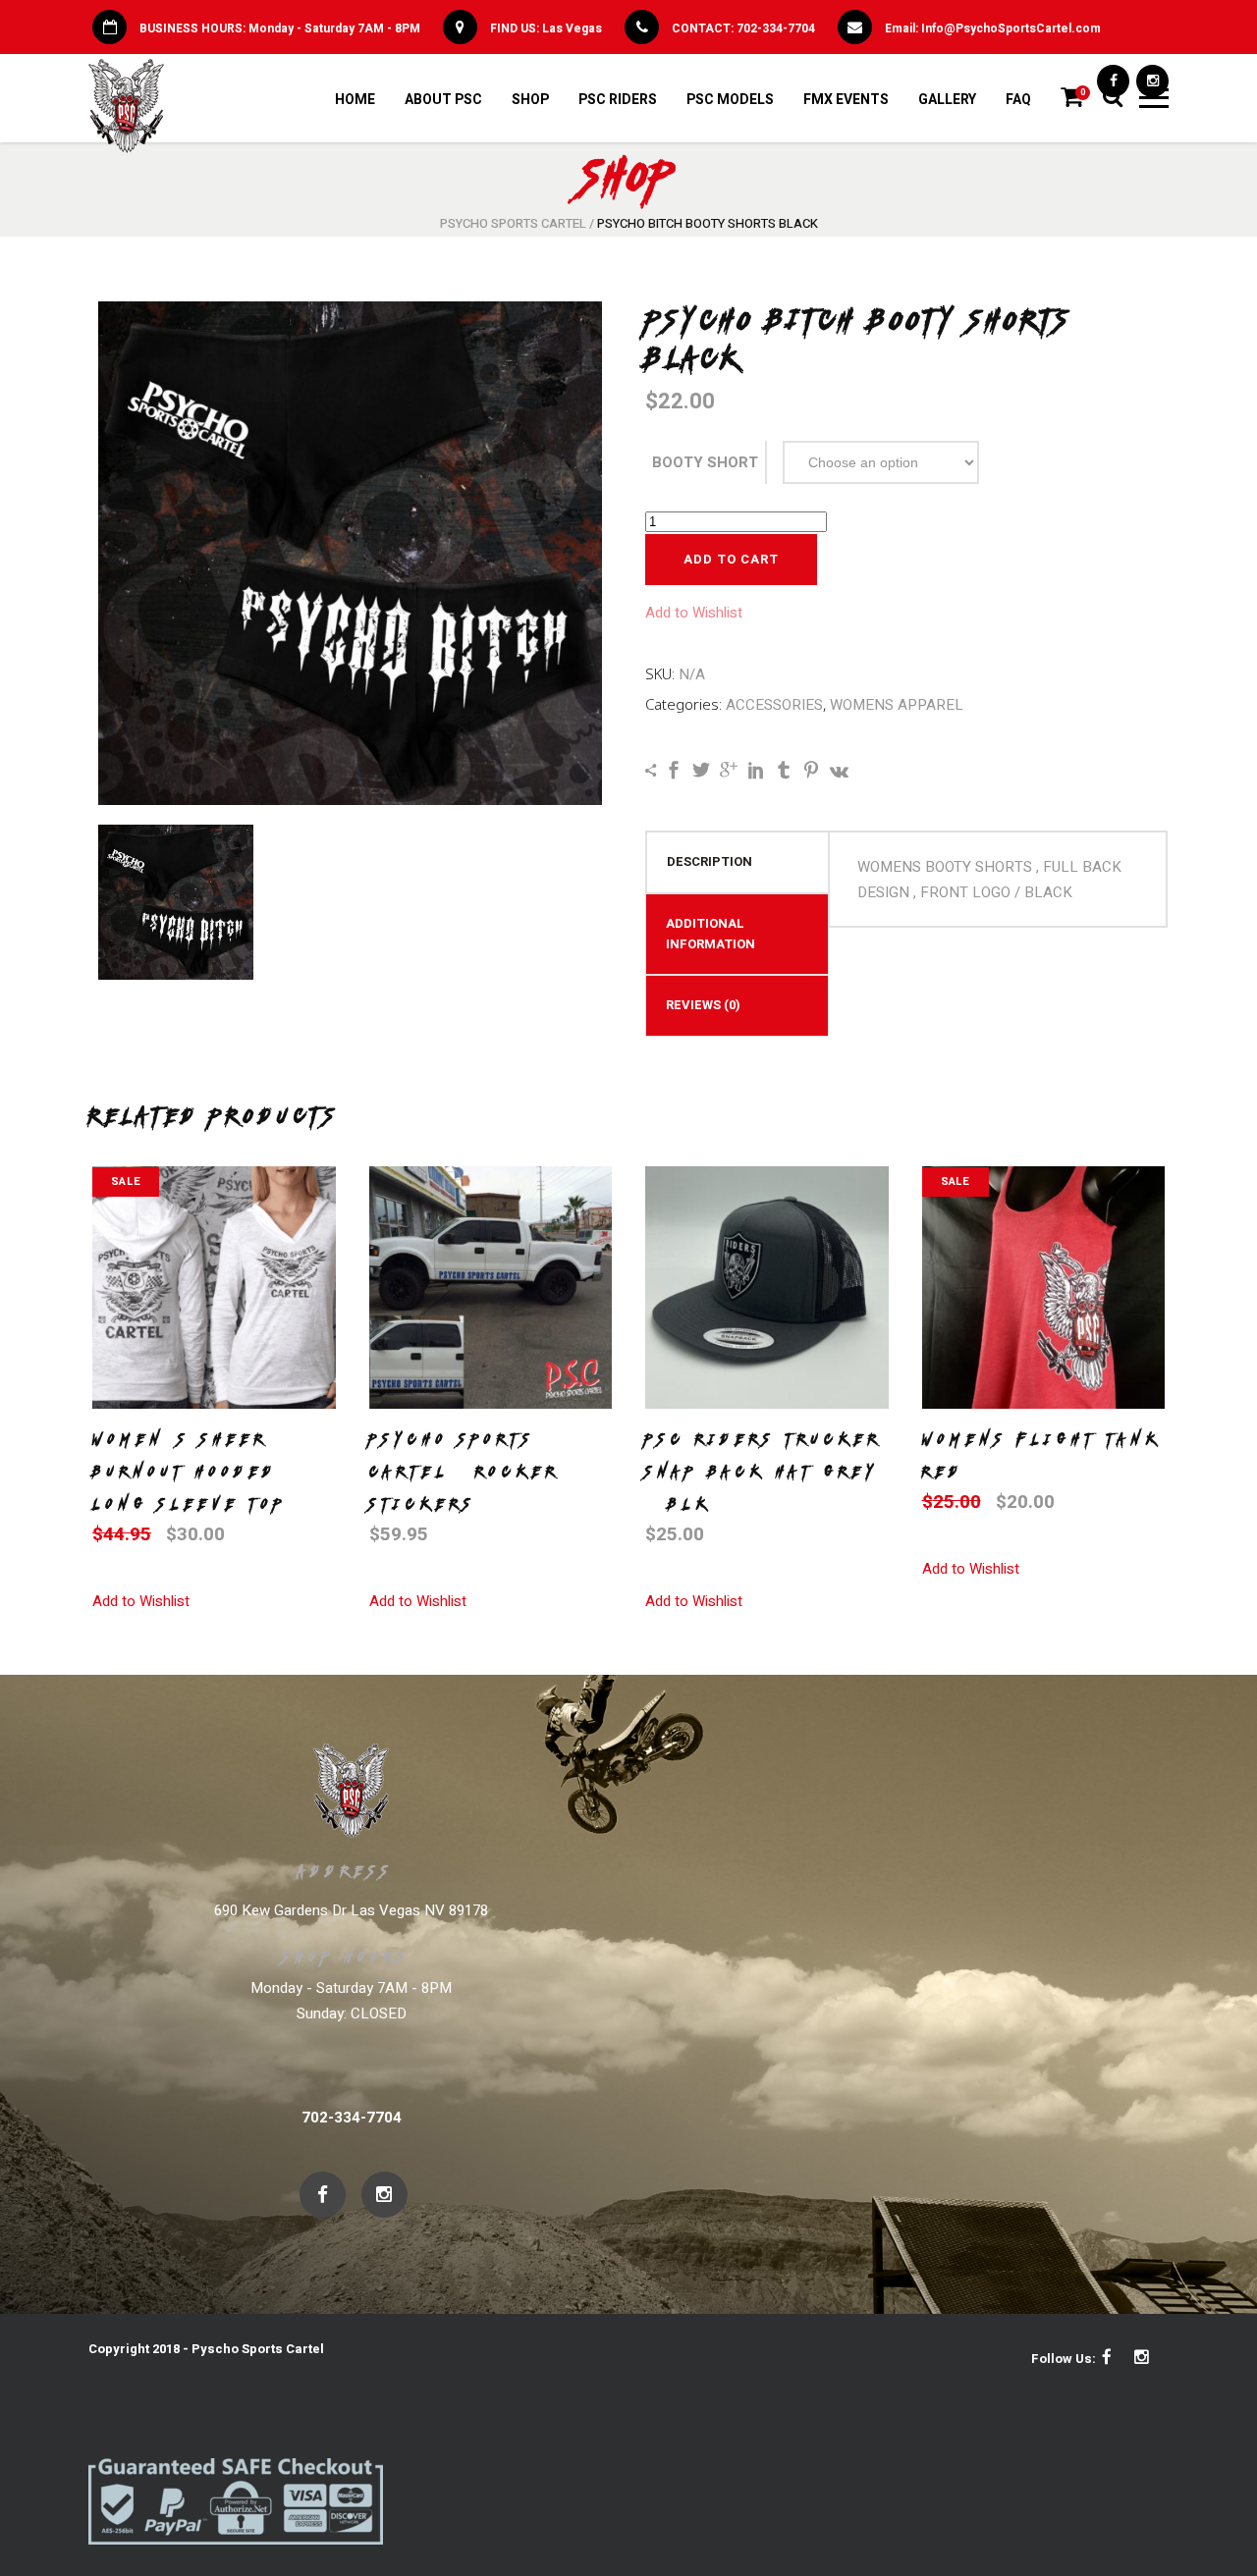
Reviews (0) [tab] (703, 1005)
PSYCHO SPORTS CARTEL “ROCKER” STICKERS (472, 1472)
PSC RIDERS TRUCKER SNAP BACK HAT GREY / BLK (764, 1472)
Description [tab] (710, 861)
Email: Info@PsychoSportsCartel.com (993, 28)
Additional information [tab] (710, 934)
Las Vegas (572, 28)
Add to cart (731, 559)
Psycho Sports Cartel (513, 223)
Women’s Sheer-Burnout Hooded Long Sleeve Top (190, 1472)
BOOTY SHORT (705, 462)
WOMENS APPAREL (897, 705)
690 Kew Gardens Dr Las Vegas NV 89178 (351, 1910)
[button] (694, 613)
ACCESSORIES (774, 705)
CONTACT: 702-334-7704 (743, 28)
